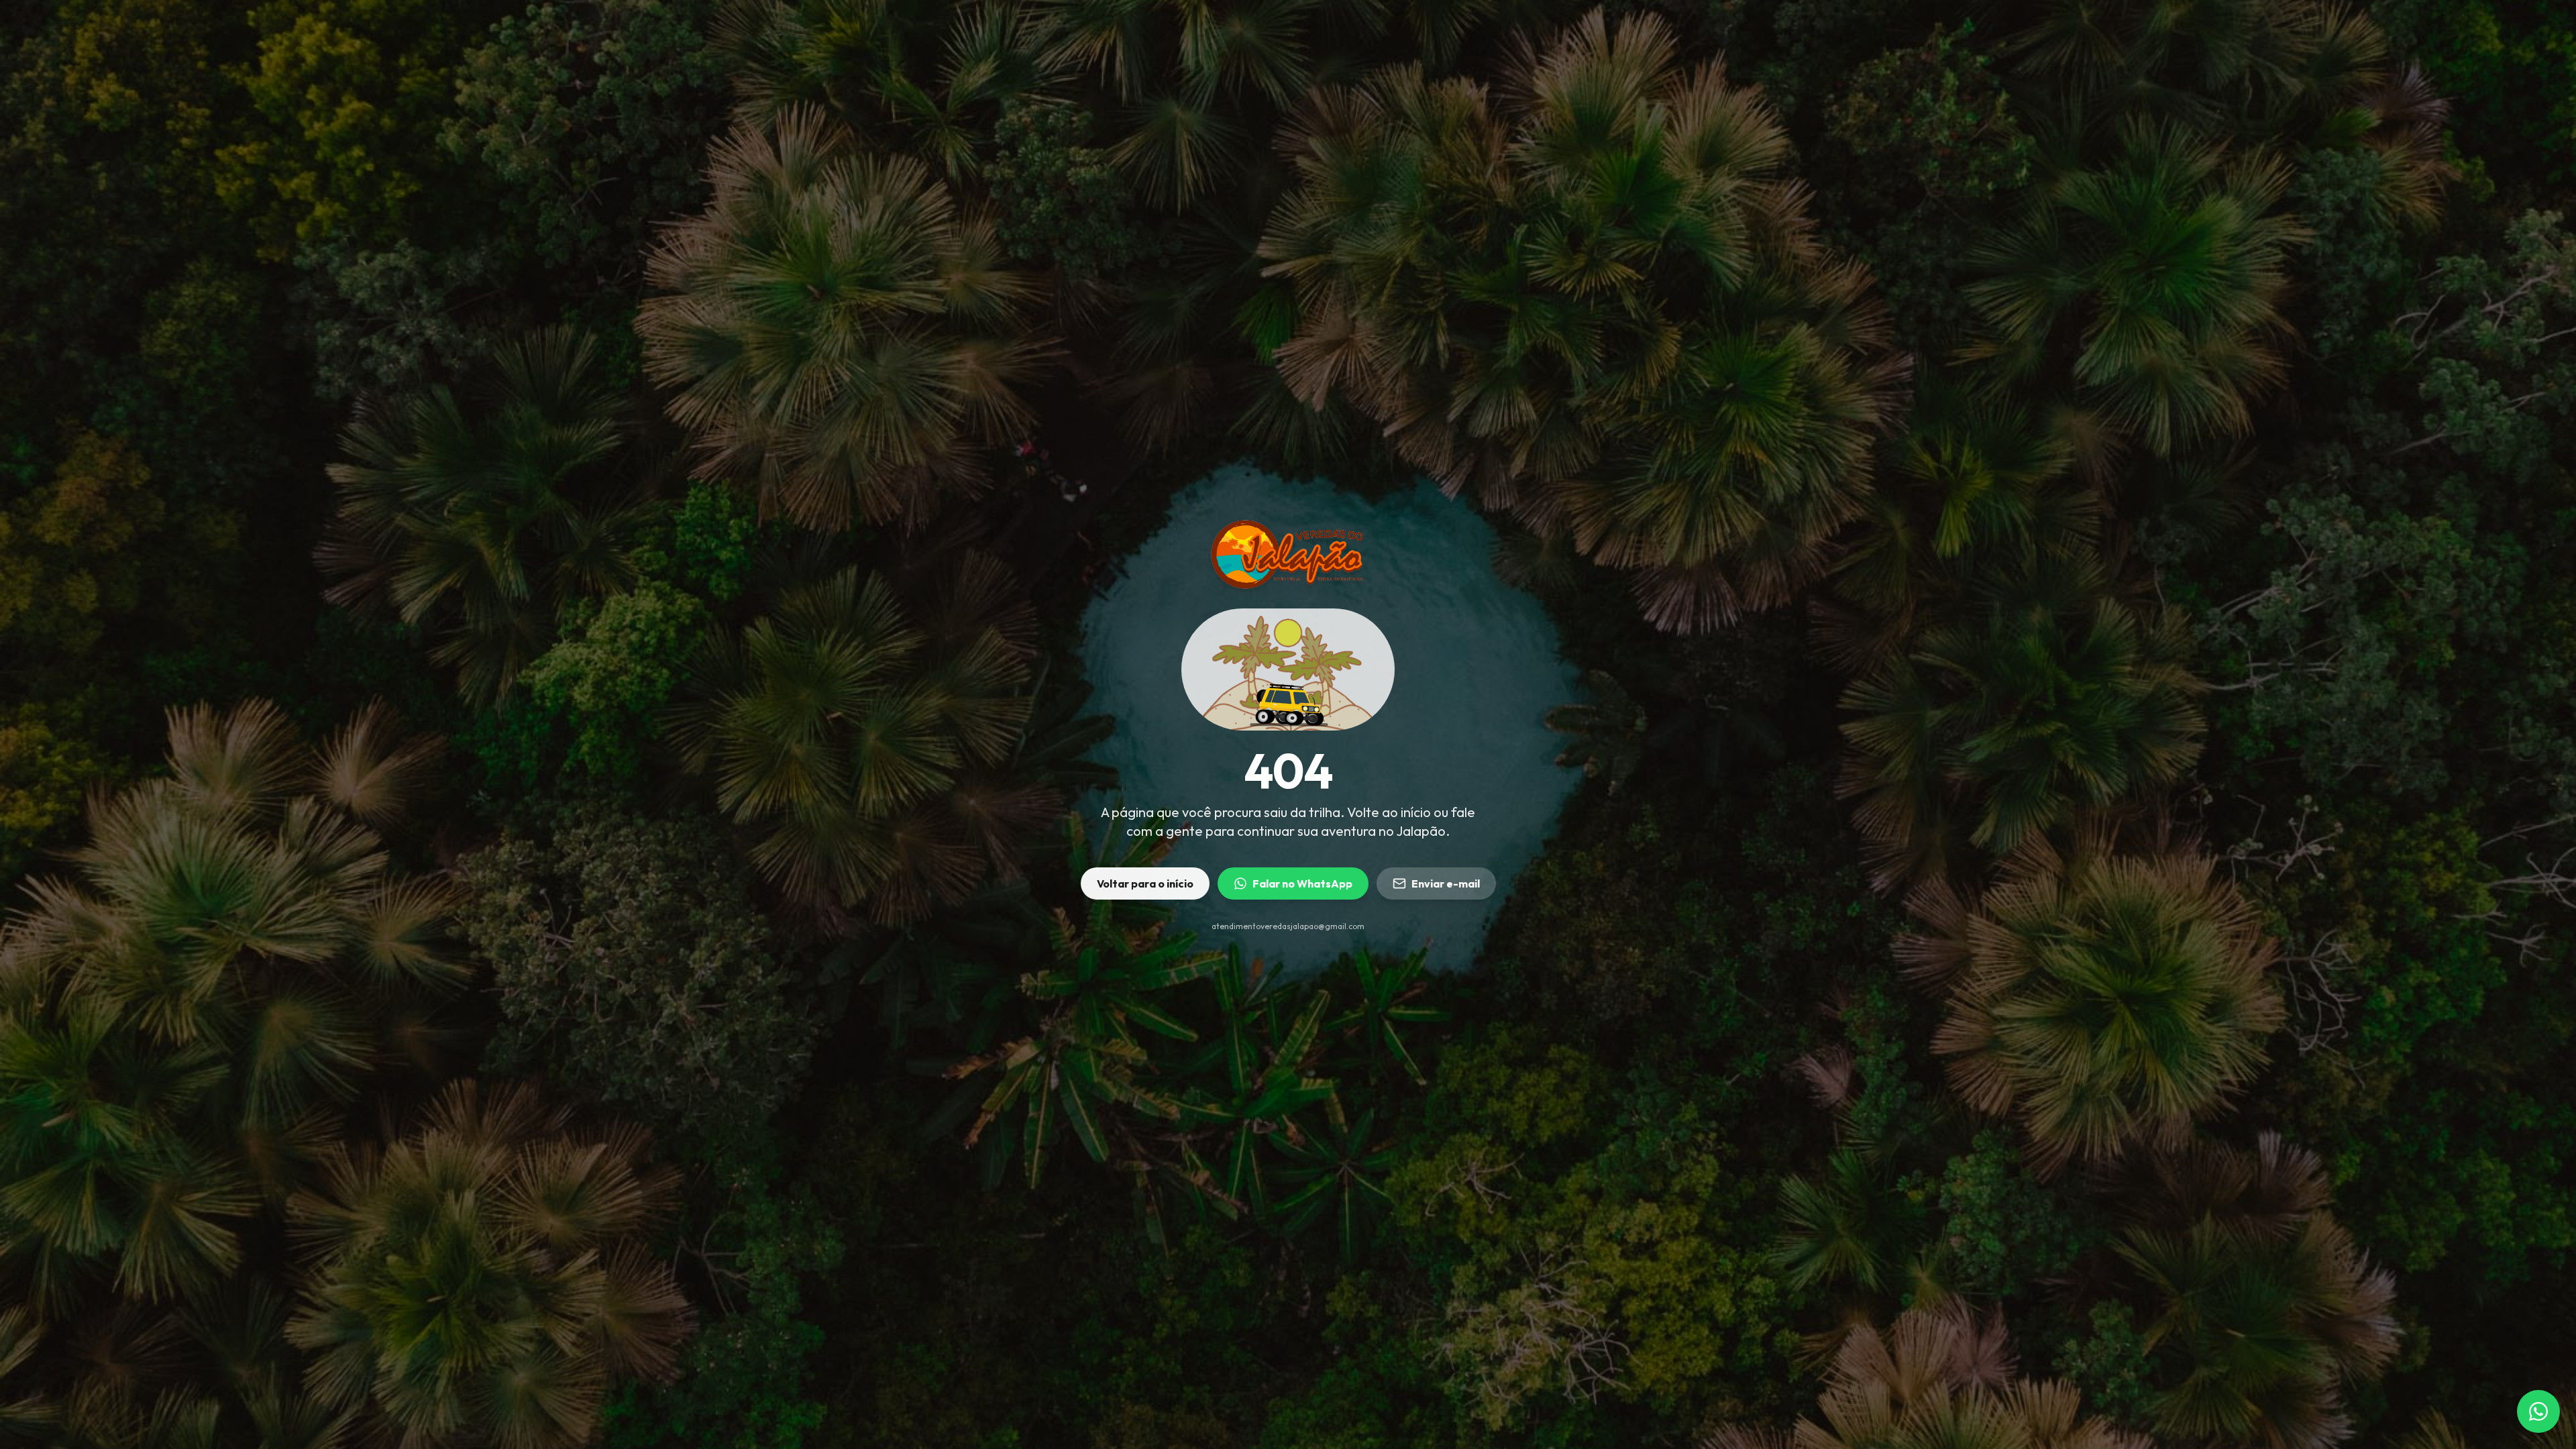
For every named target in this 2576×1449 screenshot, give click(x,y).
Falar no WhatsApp (1302, 883)
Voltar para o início (1145, 883)
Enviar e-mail (1446, 883)
